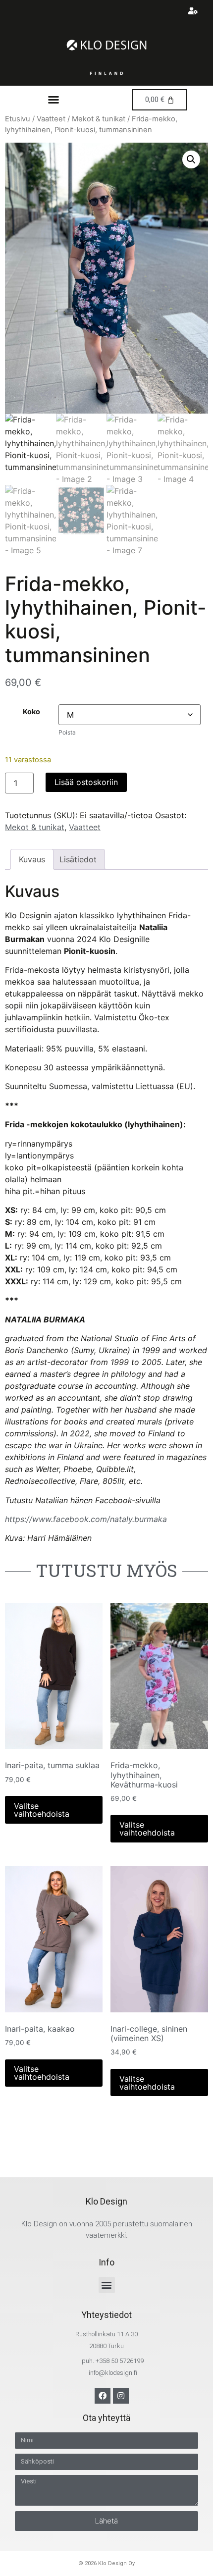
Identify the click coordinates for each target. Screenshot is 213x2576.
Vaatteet (51, 119)
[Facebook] (103, 2396)
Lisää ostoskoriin (86, 782)
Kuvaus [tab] (32, 859)
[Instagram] (121, 2396)
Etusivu (18, 119)
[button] (53, 100)
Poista (67, 732)
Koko (31, 712)
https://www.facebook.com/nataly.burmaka (86, 1519)
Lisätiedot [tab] (78, 859)
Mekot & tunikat (99, 119)
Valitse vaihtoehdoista (42, 1810)
